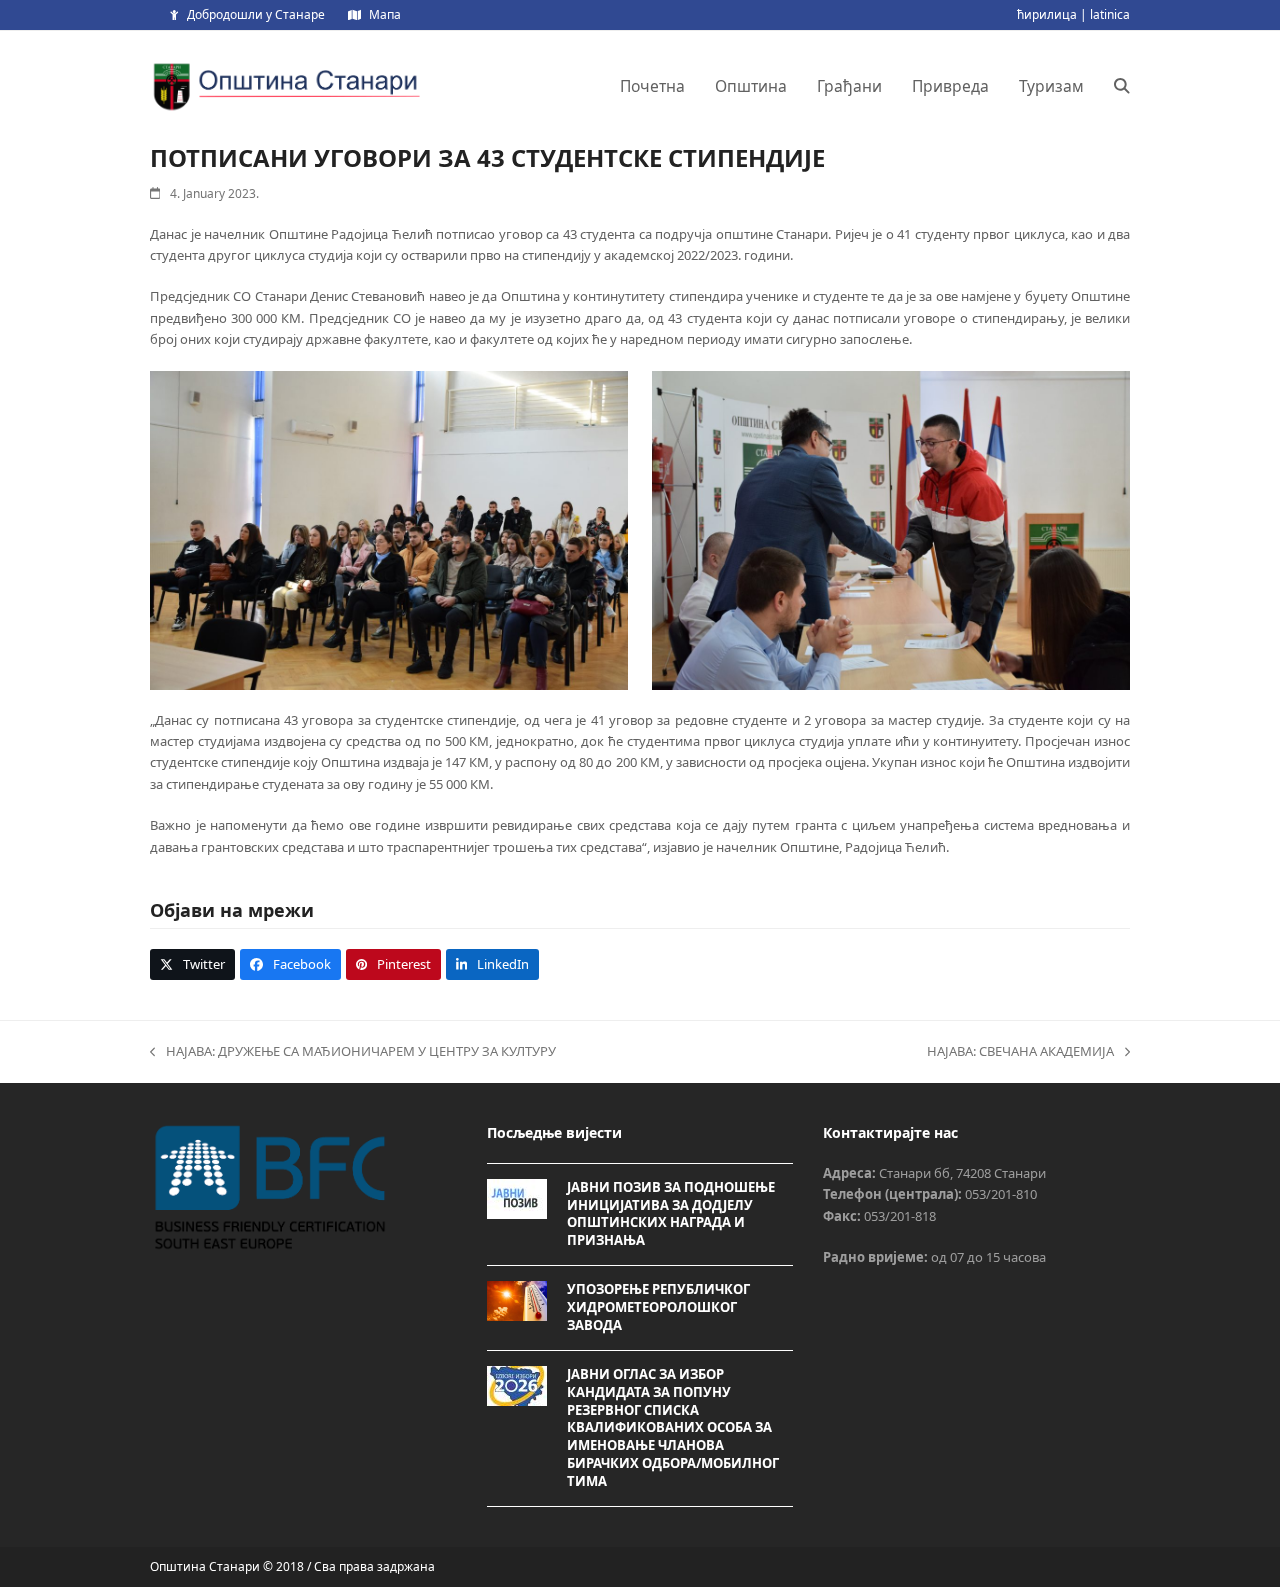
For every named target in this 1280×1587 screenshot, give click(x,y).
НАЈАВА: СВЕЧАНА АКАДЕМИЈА (1020, 1052)
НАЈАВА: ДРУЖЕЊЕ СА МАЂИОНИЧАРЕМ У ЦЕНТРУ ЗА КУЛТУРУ (353, 1052)
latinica (1110, 14)
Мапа (385, 14)
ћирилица (1047, 14)
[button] (1122, 86)
